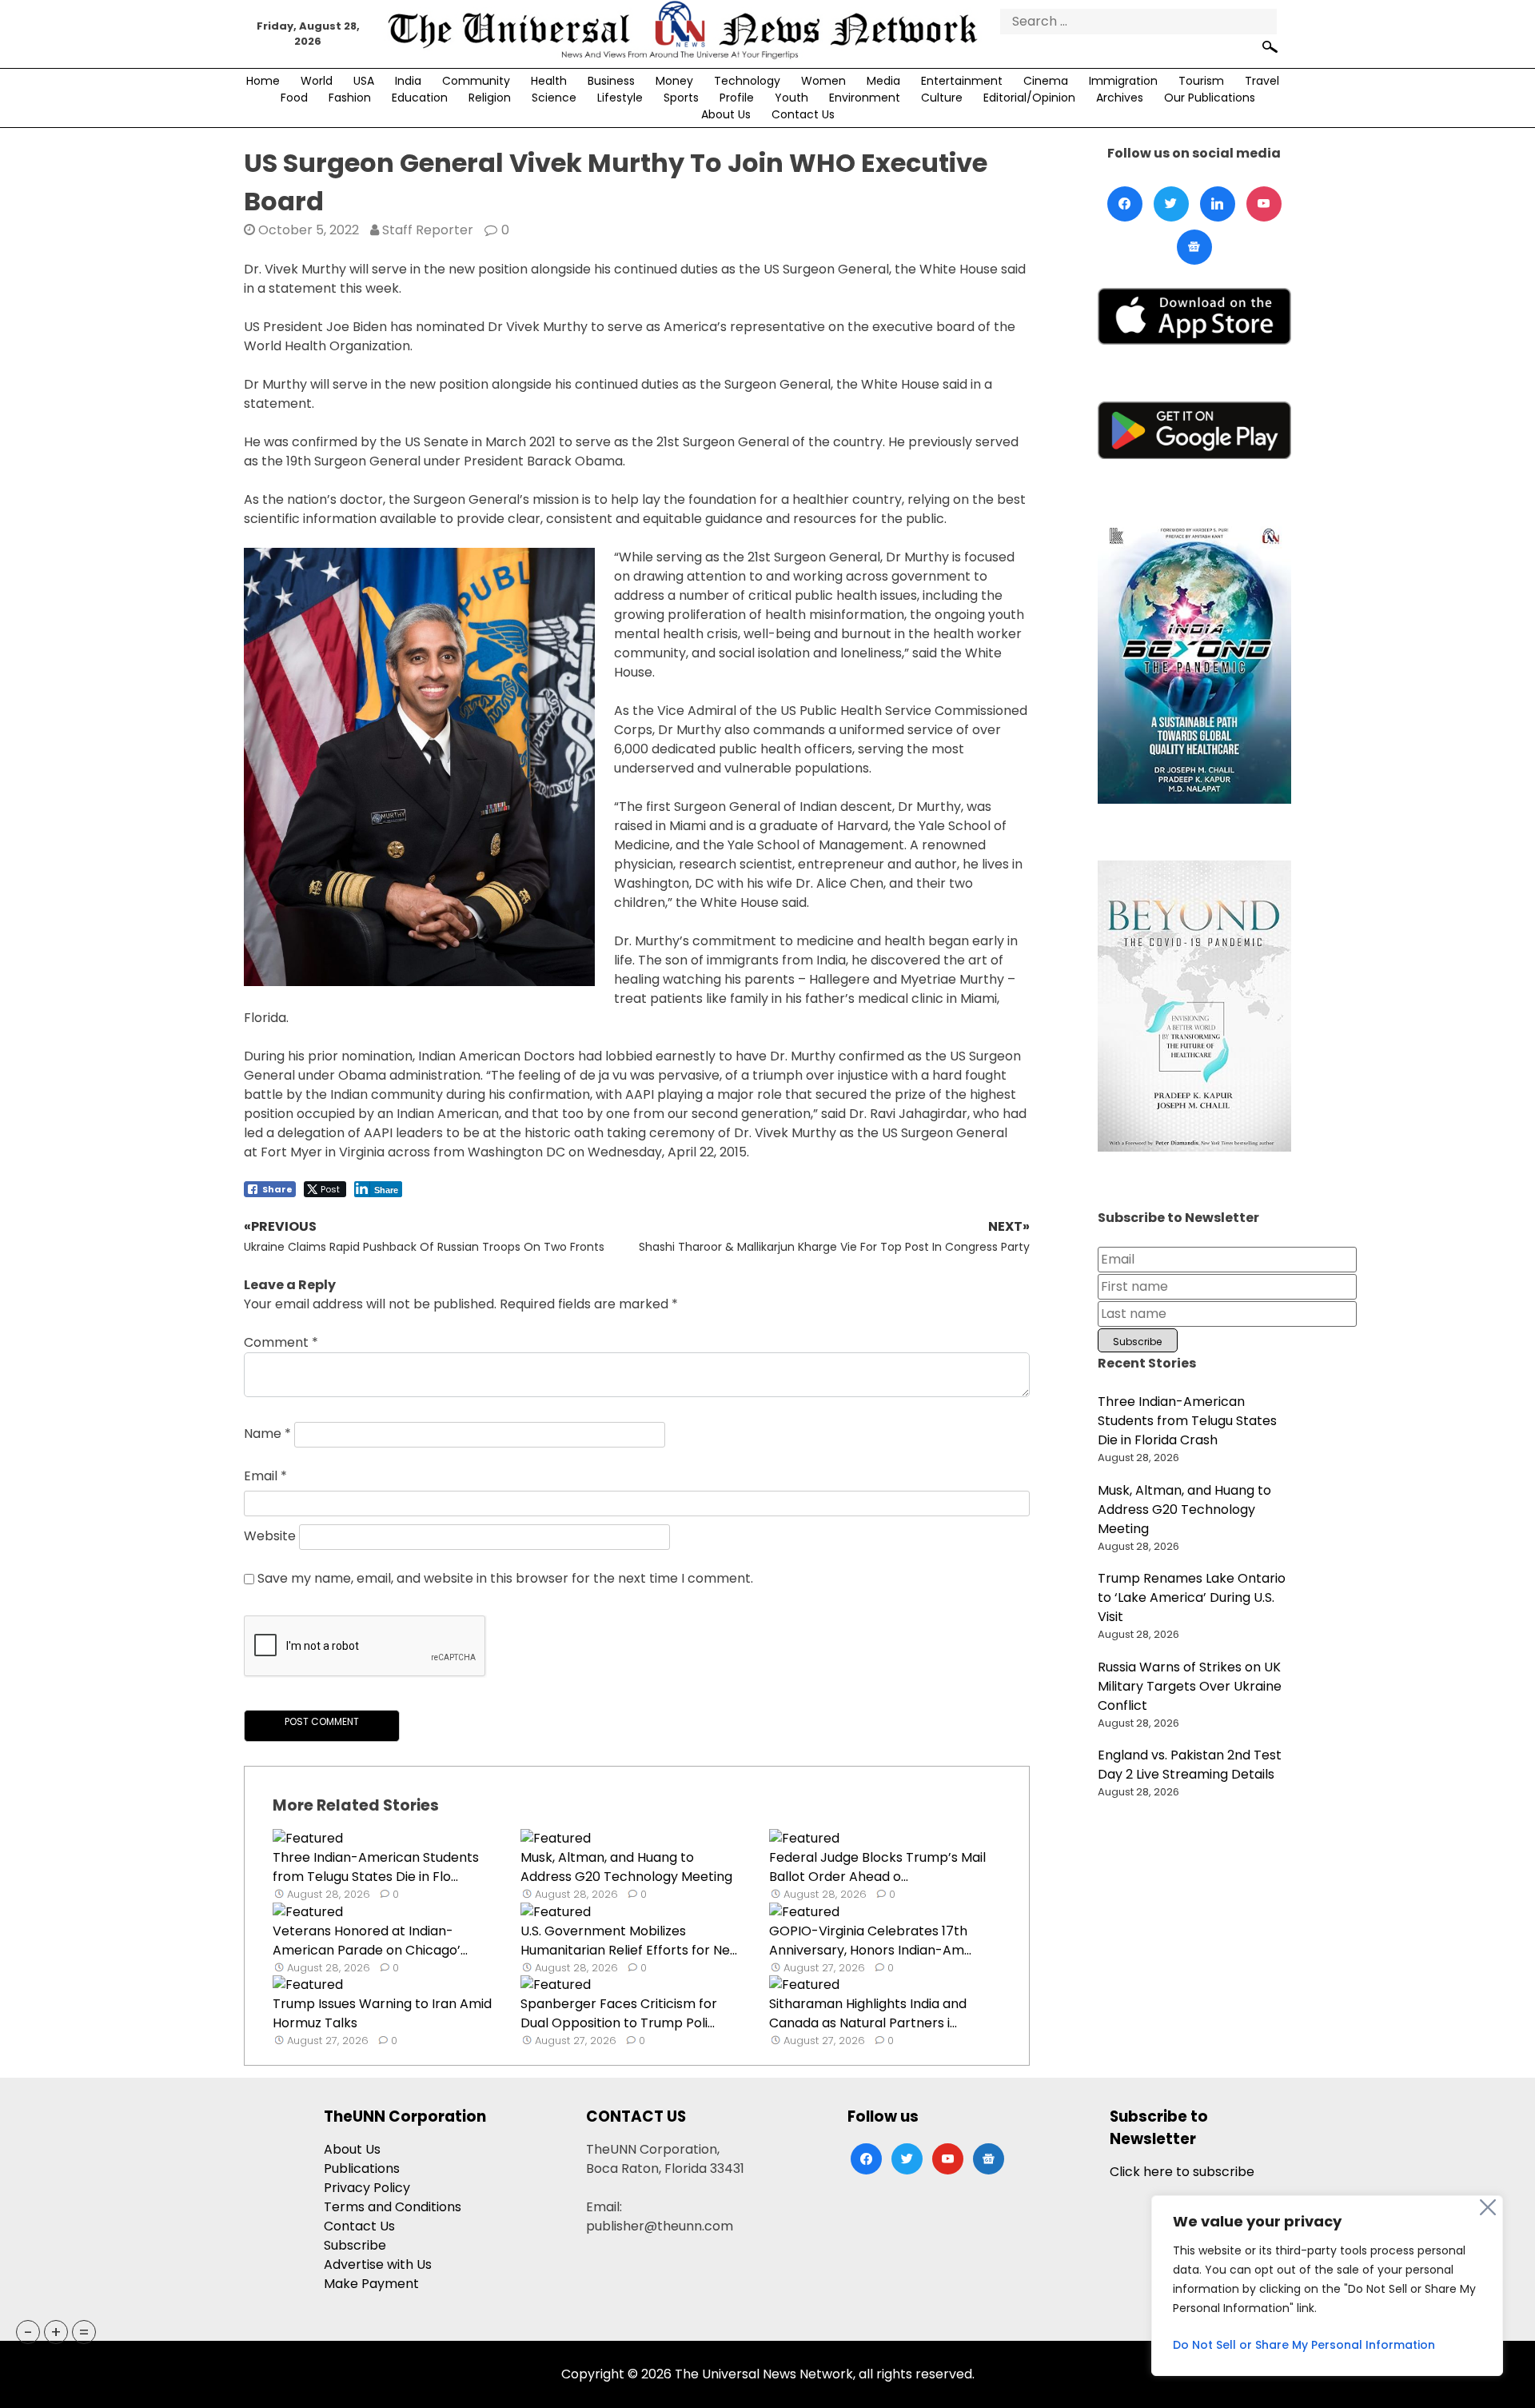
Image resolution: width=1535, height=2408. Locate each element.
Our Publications (1210, 98)
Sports (681, 98)
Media (883, 81)
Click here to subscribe (1182, 2172)
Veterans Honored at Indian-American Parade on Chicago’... (370, 1941)
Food (294, 98)
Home (263, 81)
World (317, 81)
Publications (362, 2168)
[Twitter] (1171, 204)
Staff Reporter (428, 230)
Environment (865, 98)
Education (420, 98)
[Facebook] (1125, 204)
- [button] (28, 2332)
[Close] (1488, 2207)
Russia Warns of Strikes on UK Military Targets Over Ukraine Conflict (1190, 1686)
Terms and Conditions (393, 2207)
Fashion (350, 98)
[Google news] (1194, 247)
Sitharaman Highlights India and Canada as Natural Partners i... (868, 2013)
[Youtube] (1264, 204)
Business (611, 81)
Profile (737, 98)
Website (270, 1536)
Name (267, 1434)
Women (823, 81)
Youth (791, 98)
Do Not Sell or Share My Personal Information (1304, 2345)
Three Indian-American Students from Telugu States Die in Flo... (376, 1867)
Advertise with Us (378, 2264)
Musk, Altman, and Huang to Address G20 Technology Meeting (626, 1867)
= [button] (84, 2332)
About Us (726, 114)
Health (549, 81)
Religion (490, 98)
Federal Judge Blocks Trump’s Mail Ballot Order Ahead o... (877, 1867)
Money (674, 81)
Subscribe (355, 2245)
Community (476, 81)
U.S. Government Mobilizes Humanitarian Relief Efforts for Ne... (629, 1941)
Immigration (1123, 81)
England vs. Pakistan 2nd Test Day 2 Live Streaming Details (1190, 1765)
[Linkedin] (1218, 204)
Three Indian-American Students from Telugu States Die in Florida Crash (1187, 1421)
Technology (747, 81)
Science (554, 98)
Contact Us (803, 114)
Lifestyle (620, 98)
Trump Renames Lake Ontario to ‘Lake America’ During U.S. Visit (1192, 1597)
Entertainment (962, 81)
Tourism (1201, 81)
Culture (942, 98)
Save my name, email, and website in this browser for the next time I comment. (505, 1578)
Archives (1120, 98)
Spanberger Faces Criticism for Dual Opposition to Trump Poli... (619, 2013)
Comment (281, 1342)
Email (265, 1476)
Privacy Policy (367, 2188)
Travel (1262, 81)
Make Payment (371, 2284)
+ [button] (56, 2332)
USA (364, 81)
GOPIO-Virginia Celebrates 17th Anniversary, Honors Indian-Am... (870, 1941)
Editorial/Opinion (1029, 98)
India (408, 81)
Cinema (1046, 81)
